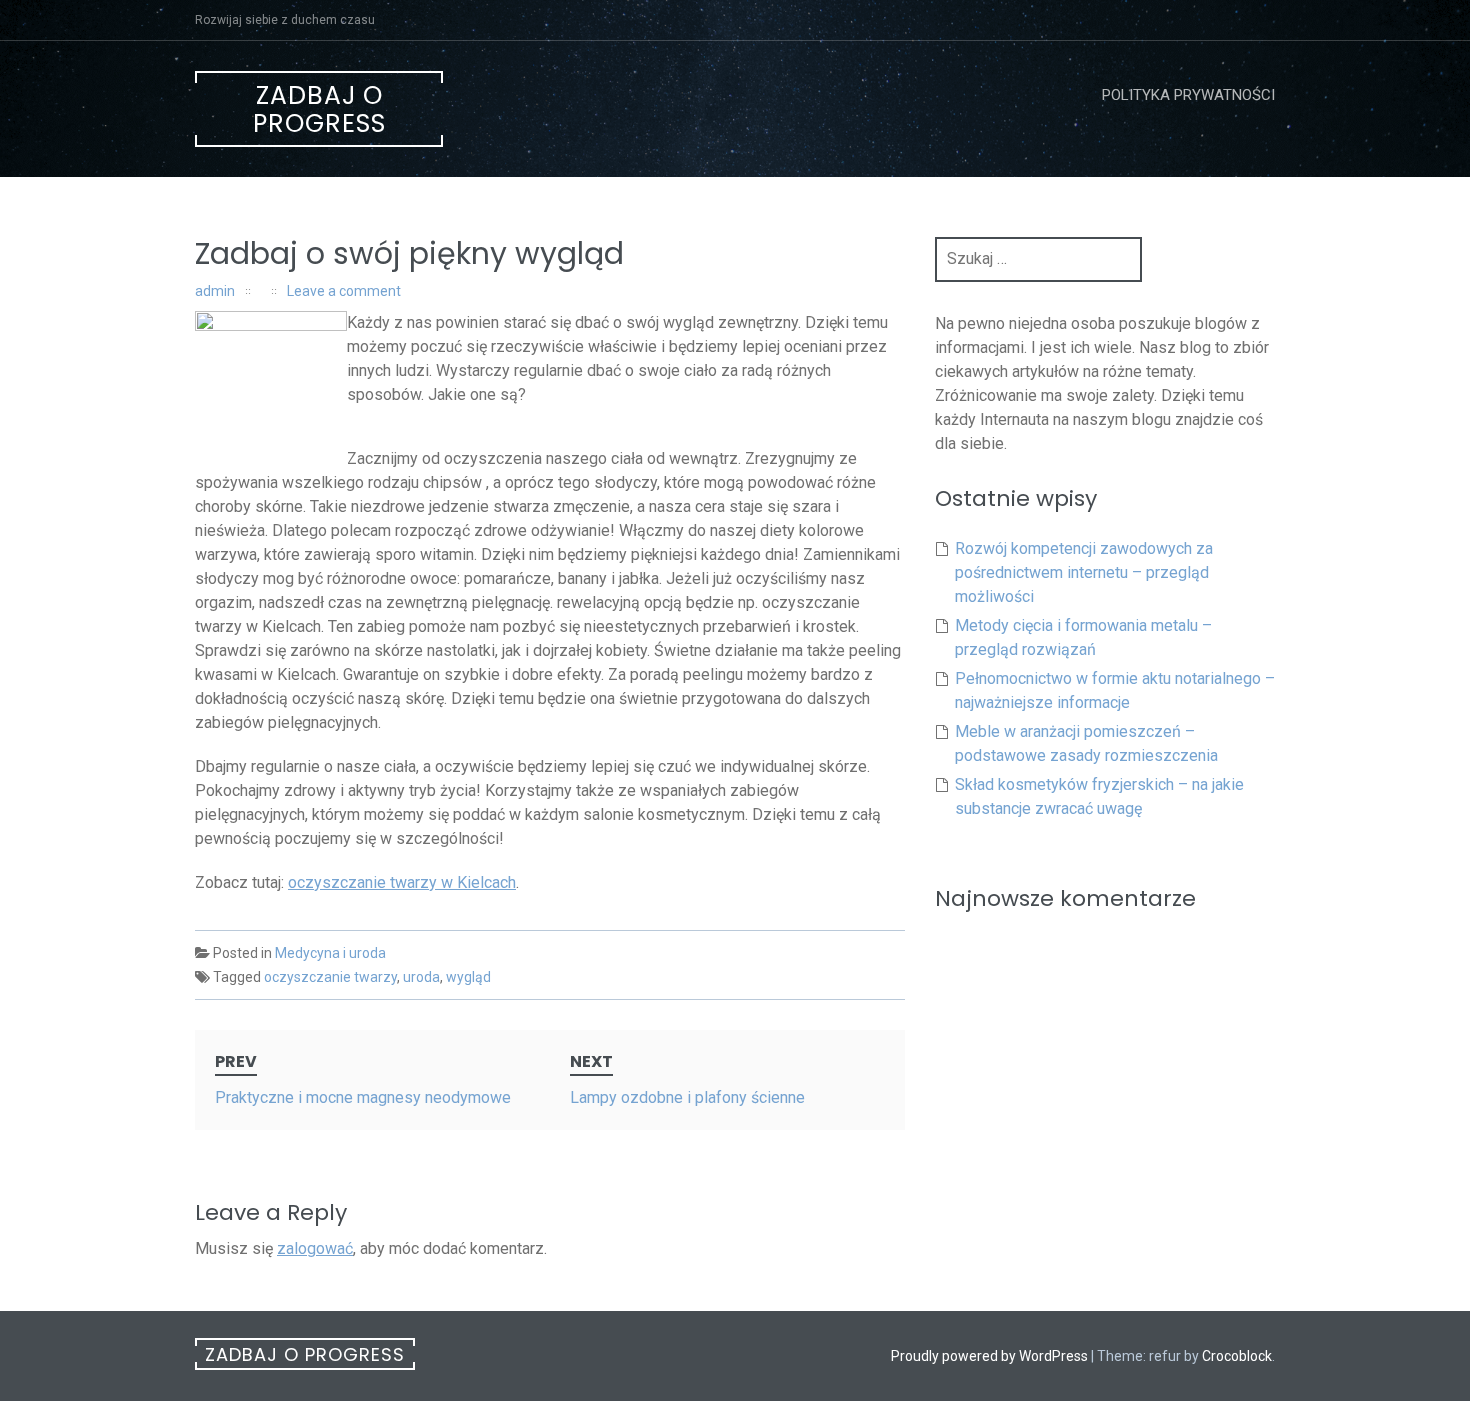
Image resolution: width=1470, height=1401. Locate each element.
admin (215, 291)
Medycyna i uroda (330, 953)
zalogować (315, 1248)
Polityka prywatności (1188, 95)
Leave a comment (344, 291)
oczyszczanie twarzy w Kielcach (402, 882)
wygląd (468, 977)
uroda (421, 977)
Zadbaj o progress (319, 109)
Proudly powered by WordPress (989, 1356)
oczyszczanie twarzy (330, 977)
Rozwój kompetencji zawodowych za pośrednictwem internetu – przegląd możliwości (1084, 572)
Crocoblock (1237, 1356)
